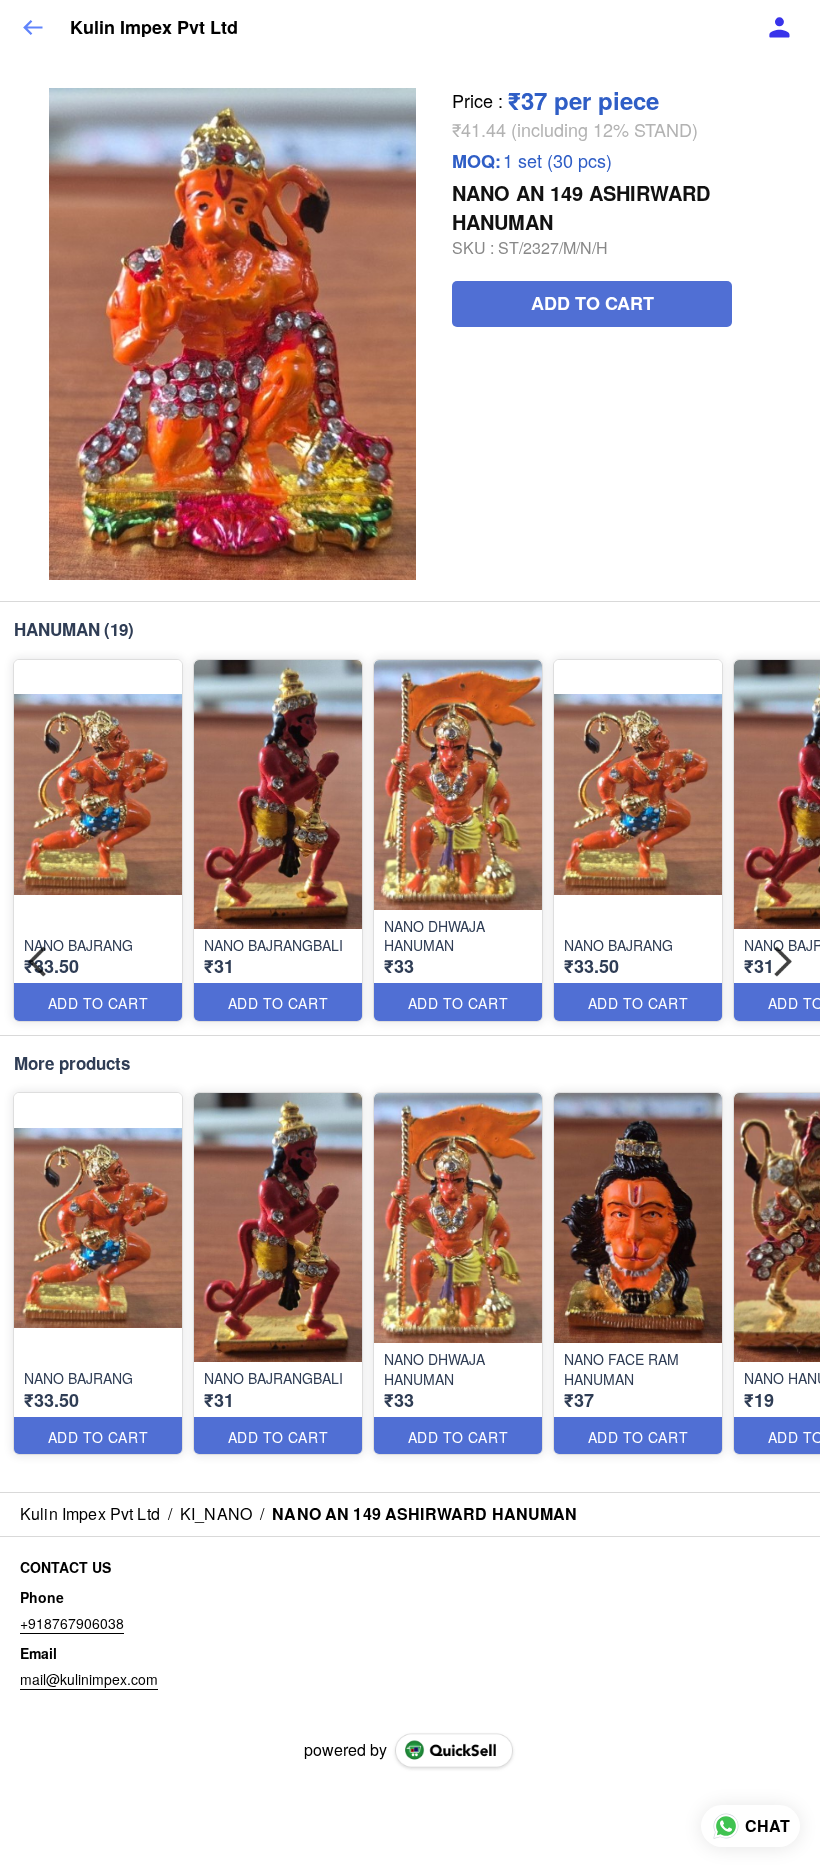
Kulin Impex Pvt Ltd (154, 28)
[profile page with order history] (780, 28)
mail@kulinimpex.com (89, 1679)
